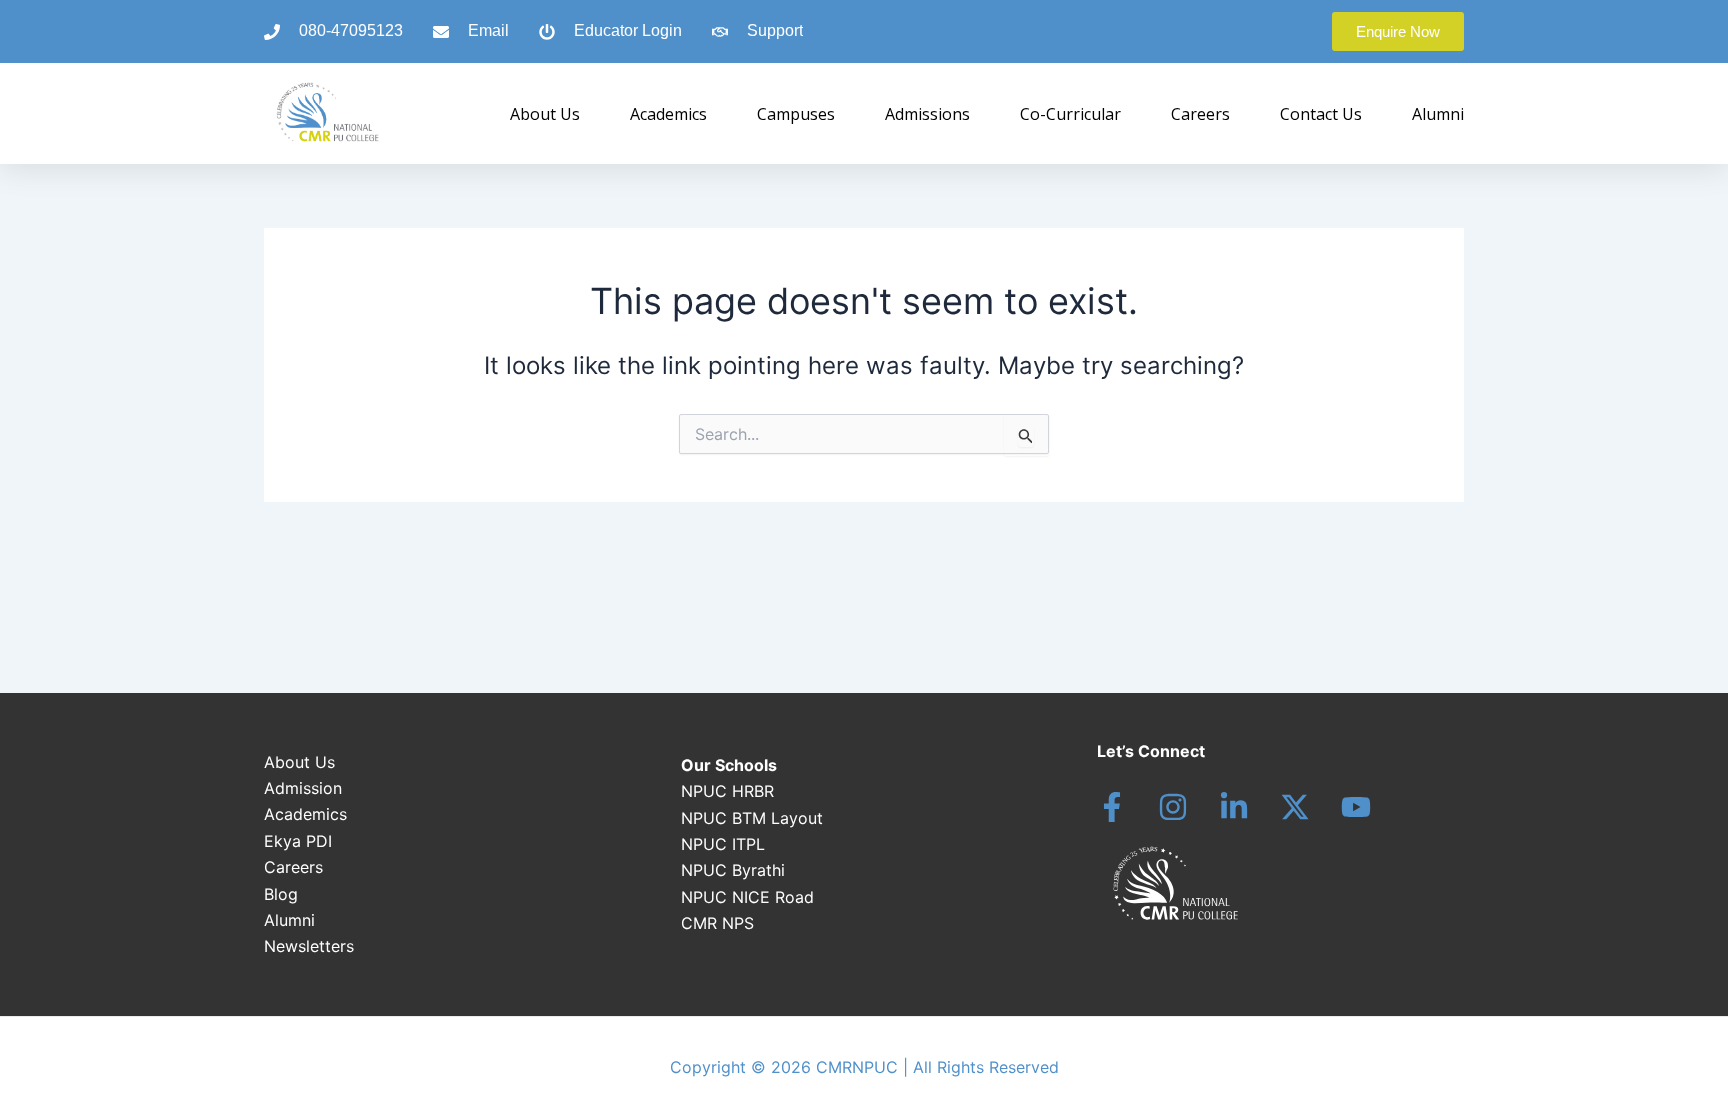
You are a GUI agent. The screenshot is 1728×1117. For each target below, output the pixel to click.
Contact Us (1321, 114)
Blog (281, 894)
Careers (1200, 114)
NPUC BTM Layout (752, 818)
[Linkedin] (1234, 807)
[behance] (1295, 807)
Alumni (1438, 114)
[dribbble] (1356, 807)
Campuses (796, 114)
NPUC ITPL (723, 844)
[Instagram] (1173, 807)
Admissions (927, 114)
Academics (668, 114)
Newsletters (309, 946)
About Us (545, 114)
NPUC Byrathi (733, 870)
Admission (303, 788)
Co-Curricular (1070, 114)
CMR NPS (717, 923)
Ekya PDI (298, 841)
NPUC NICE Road (747, 897)
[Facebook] (1112, 807)
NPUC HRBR (727, 791)
